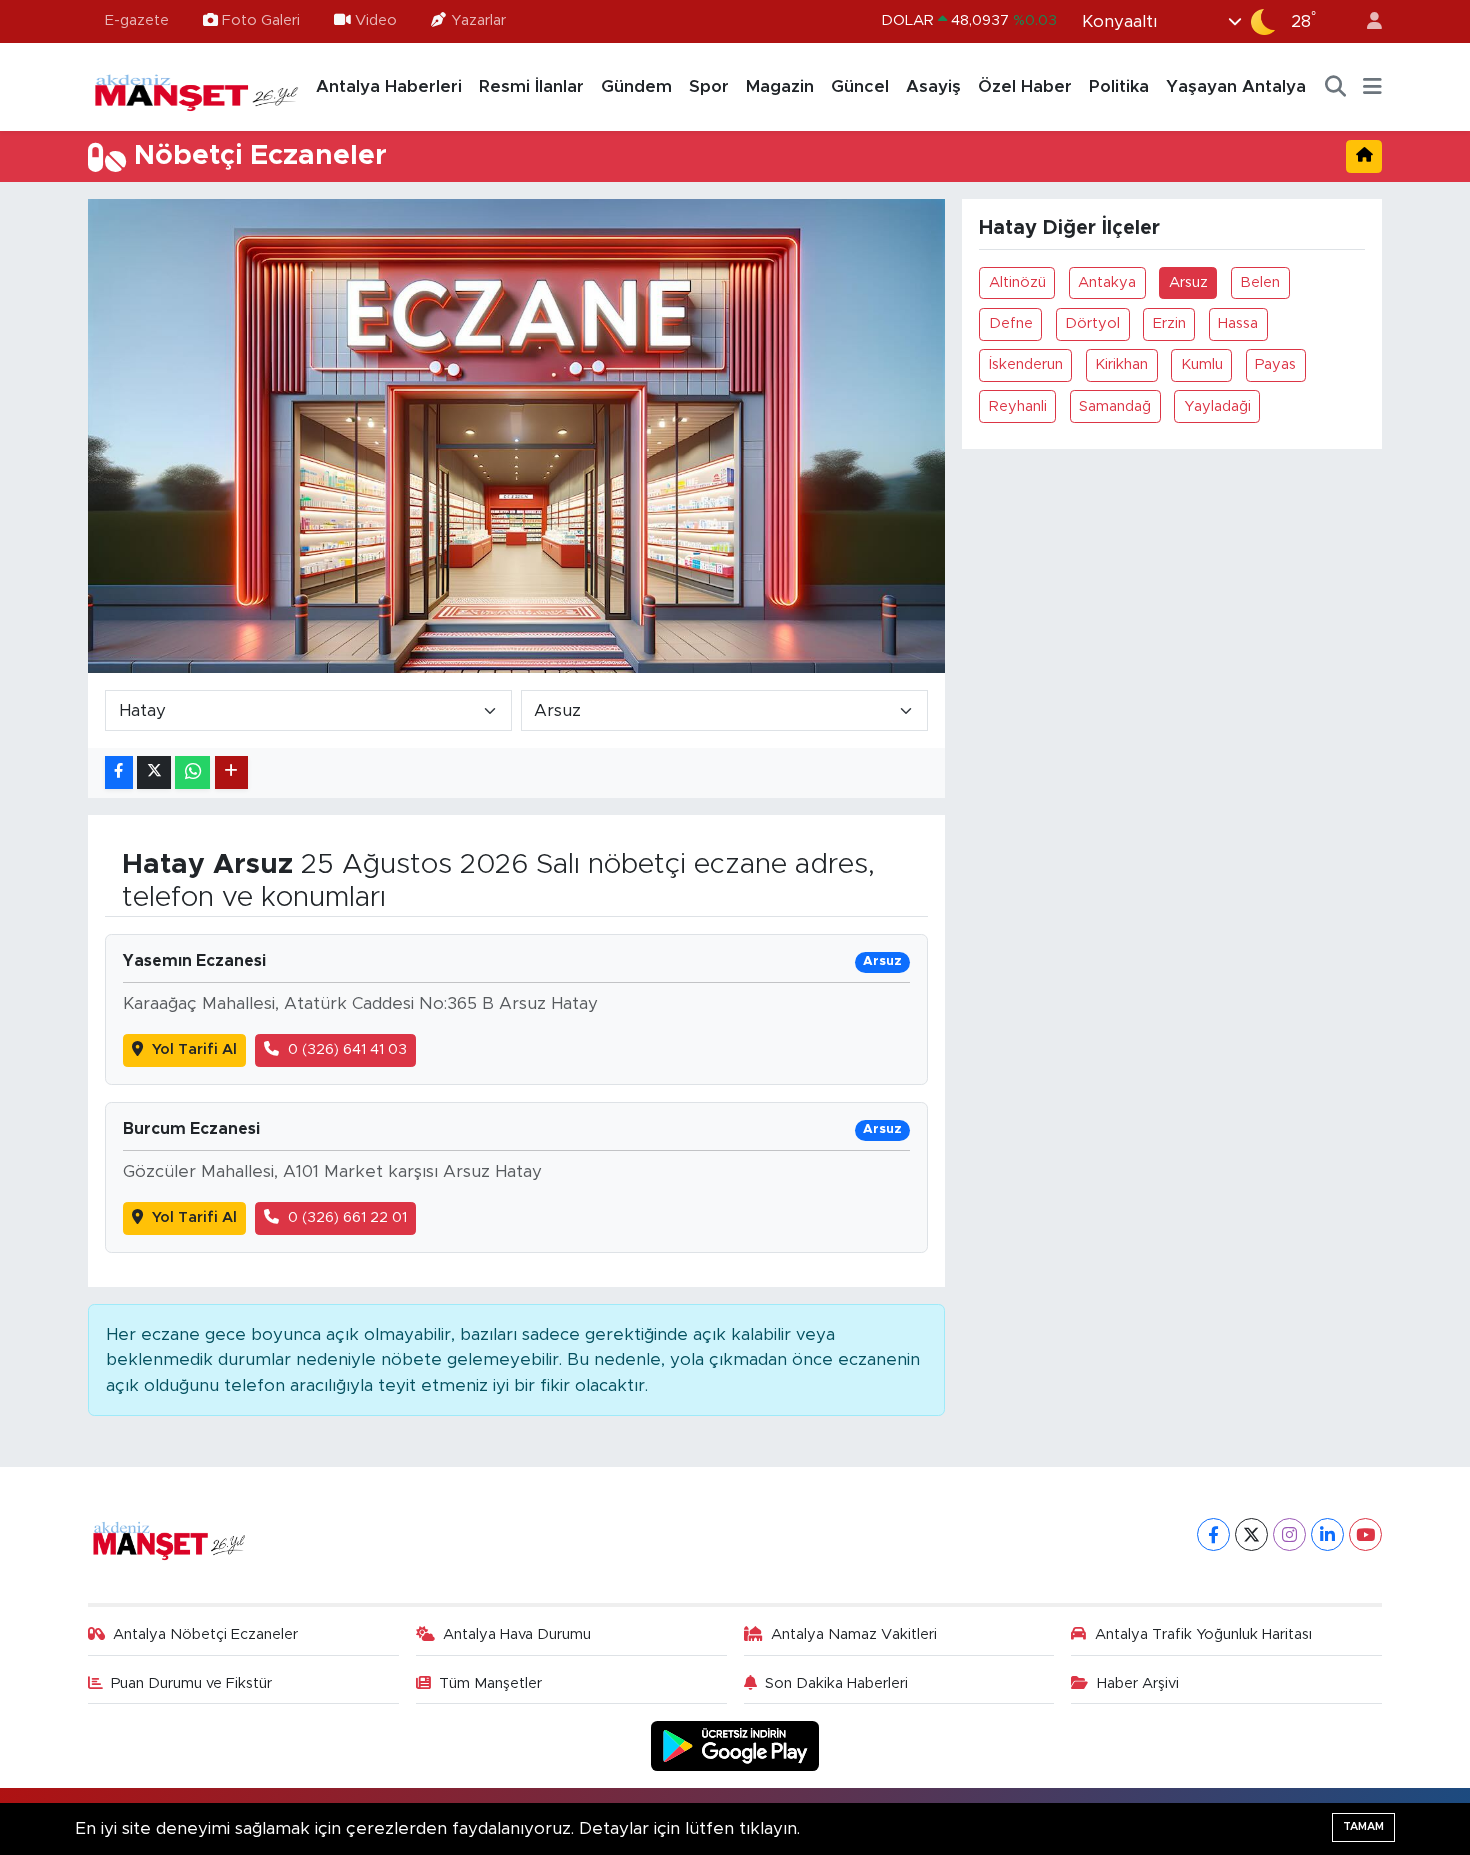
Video (376, 20)
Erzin (1169, 323)
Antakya (1107, 282)
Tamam (1363, 1826)
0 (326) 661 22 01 (347, 1217)
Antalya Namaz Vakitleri (854, 1634)
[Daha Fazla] (231, 772)
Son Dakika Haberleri (836, 1683)
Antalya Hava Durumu (517, 1634)
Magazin (780, 86)
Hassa (1238, 323)
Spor (709, 86)
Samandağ (1115, 406)
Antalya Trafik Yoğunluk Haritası (1203, 1634)
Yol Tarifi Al (194, 1049)
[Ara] (1336, 87)
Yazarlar (478, 20)
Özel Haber (1025, 86)
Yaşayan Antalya (1236, 86)
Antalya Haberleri (389, 86)
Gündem (636, 86)
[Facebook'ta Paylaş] (119, 772)
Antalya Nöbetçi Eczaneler (205, 1634)
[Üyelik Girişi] (1366, 21)
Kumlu (1202, 364)
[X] (1251, 1534)
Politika (1119, 86)
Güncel (860, 86)
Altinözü (1017, 282)
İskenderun (1026, 364)
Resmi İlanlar (531, 86)
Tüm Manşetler (490, 1683)
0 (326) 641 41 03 (347, 1049)
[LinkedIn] (1327, 1534)
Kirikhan (1121, 364)
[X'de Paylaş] (154, 772)
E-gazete (137, 20)
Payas (1275, 364)
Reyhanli (1018, 406)
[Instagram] (1289, 1534)
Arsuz (1188, 282)
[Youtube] (1365, 1534)
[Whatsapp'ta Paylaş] (192, 772)
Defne (1011, 323)
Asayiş (933, 86)
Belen (1260, 282)
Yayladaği (1217, 406)
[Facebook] (1213, 1534)
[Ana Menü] (1372, 87)
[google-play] (735, 1745)
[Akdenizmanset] (197, 86)
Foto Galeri (261, 20)
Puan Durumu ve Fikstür (191, 1683)
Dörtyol (1092, 323)
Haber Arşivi (1138, 1683)
